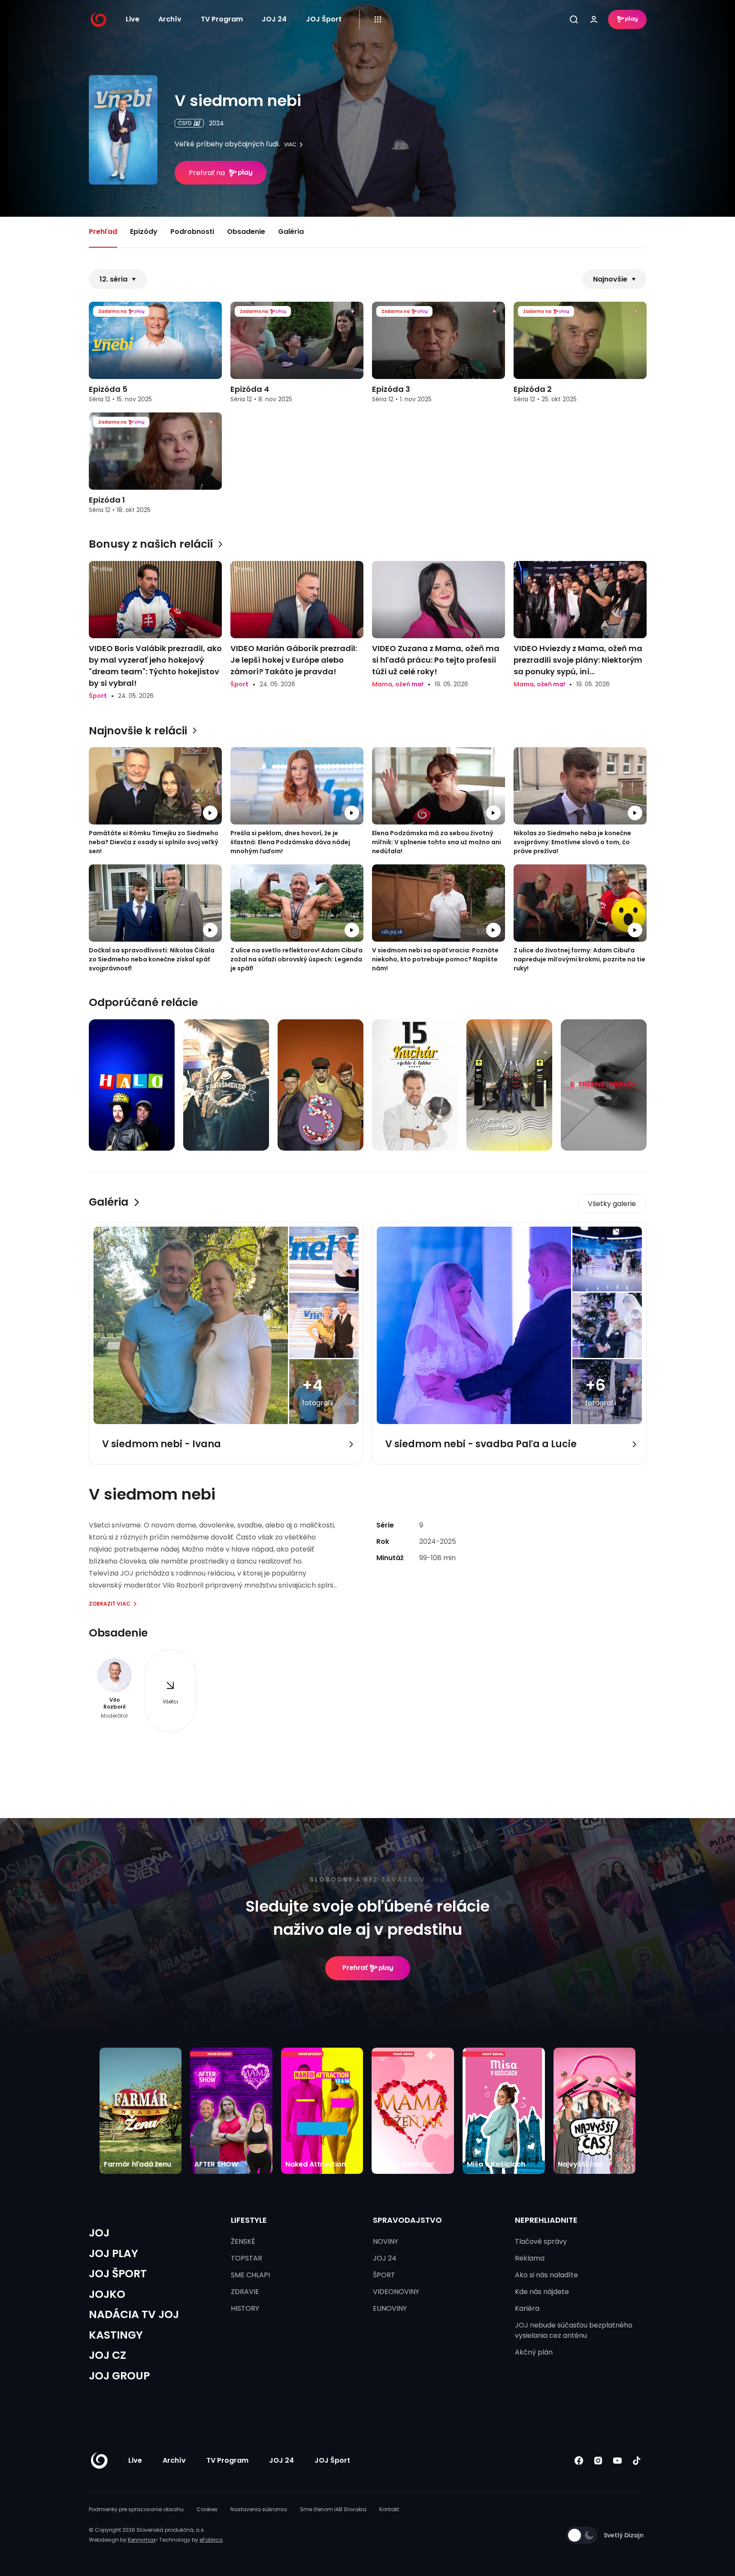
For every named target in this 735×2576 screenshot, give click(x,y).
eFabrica (211, 2540)
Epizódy (144, 232)
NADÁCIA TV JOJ (134, 2314)
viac (290, 145)
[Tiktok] (637, 2461)
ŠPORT (384, 2275)
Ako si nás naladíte (546, 2275)
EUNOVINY (390, 2308)
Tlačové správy (541, 2241)
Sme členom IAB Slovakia (333, 2509)
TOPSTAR (247, 2258)
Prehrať (355, 1968)
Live (133, 19)
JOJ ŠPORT (118, 2274)
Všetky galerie (612, 1204)
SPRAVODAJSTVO (407, 2220)
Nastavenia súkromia (259, 2509)
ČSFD (185, 123)
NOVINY (386, 2241)
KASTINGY (116, 2335)
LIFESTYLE (249, 2220)
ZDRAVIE (245, 2292)
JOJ (99, 2233)
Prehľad (103, 232)
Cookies (207, 2509)
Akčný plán (534, 2352)
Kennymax (142, 2540)
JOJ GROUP (119, 2376)
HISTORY (245, 2308)
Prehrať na (207, 173)
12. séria (113, 279)
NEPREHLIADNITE (546, 2220)
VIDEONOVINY (396, 2292)
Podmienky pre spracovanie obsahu (136, 2509)
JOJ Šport (324, 19)
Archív (170, 19)
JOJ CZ (107, 2355)
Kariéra (527, 2308)
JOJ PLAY (113, 2253)
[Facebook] (579, 2461)
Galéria (291, 232)
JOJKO (107, 2294)
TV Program (222, 19)
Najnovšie (610, 279)
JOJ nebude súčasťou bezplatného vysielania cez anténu (574, 2330)
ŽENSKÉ (243, 2241)
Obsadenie (246, 232)
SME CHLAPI (250, 2275)
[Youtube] (618, 2461)
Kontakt (389, 2509)
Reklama (530, 2258)
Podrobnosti (192, 232)
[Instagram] (598, 2461)
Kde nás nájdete (542, 2292)
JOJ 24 (274, 19)
